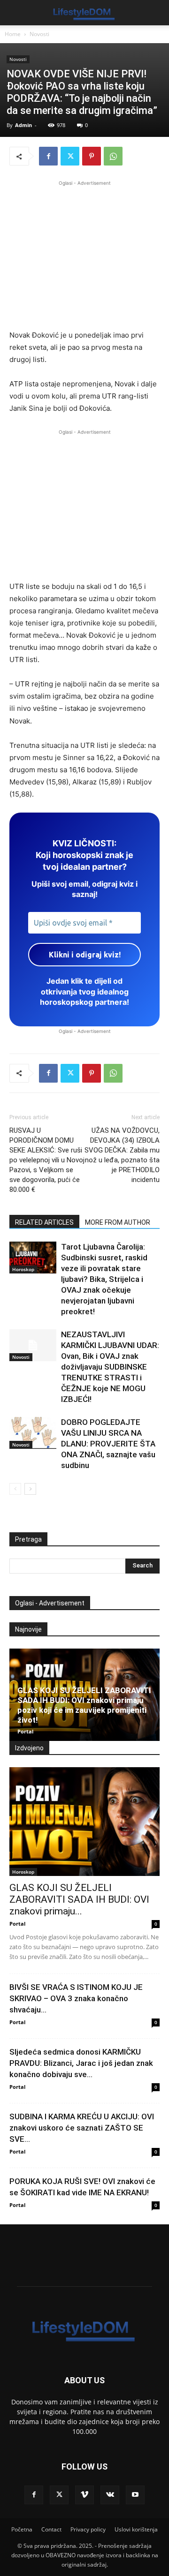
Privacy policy (88, 2529)
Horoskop (23, 1269)
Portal (25, 1731)
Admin (23, 125)
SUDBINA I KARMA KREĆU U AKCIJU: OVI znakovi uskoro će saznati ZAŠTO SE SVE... (82, 2128)
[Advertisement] (84, 254)
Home (13, 34)
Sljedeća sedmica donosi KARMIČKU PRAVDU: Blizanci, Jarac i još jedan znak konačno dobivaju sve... (81, 2063)
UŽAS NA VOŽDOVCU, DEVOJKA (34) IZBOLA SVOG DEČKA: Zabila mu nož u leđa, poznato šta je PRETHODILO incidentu (122, 1155)
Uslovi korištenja (136, 2529)
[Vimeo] (84, 2495)
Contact (51, 2529)
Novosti (39, 34)
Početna (22, 2529)
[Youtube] (135, 2495)
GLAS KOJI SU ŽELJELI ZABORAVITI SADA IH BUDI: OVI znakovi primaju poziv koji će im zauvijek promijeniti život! (84, 1705)
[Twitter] (70, 156)
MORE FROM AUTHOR (118, 1222)
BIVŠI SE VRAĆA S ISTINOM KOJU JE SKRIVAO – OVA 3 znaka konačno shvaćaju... (76, 1998)
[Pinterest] (92, 156)
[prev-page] (15, 1489)
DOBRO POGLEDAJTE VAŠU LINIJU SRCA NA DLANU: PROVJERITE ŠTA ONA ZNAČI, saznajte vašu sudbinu (108, 1444)
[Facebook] (48, 156)
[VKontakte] (110, 2495)
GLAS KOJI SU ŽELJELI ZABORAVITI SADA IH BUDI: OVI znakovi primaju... (79, 1899)
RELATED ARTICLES (44, 1222)
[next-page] (30, 1489)
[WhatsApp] (113, 156)
